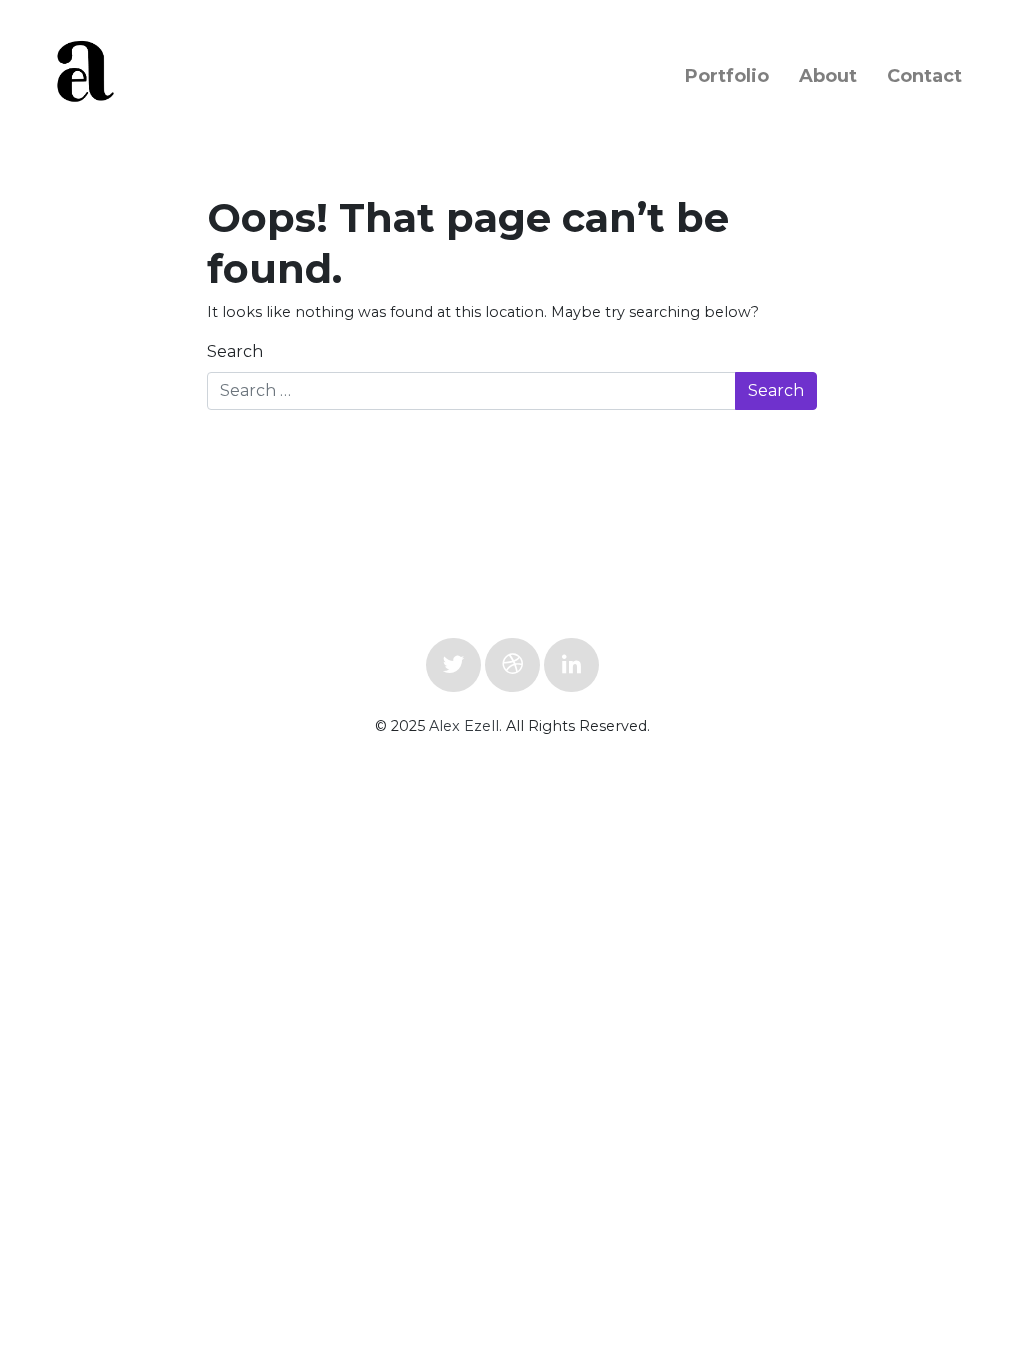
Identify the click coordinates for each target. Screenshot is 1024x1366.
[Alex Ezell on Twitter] (453, 664)
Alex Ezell (464, 726)
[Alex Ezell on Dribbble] (512, 664)
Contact (924, 76)
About (828, 76)
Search (235, 351)
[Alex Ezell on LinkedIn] (571, 664)
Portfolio (727, 76)
